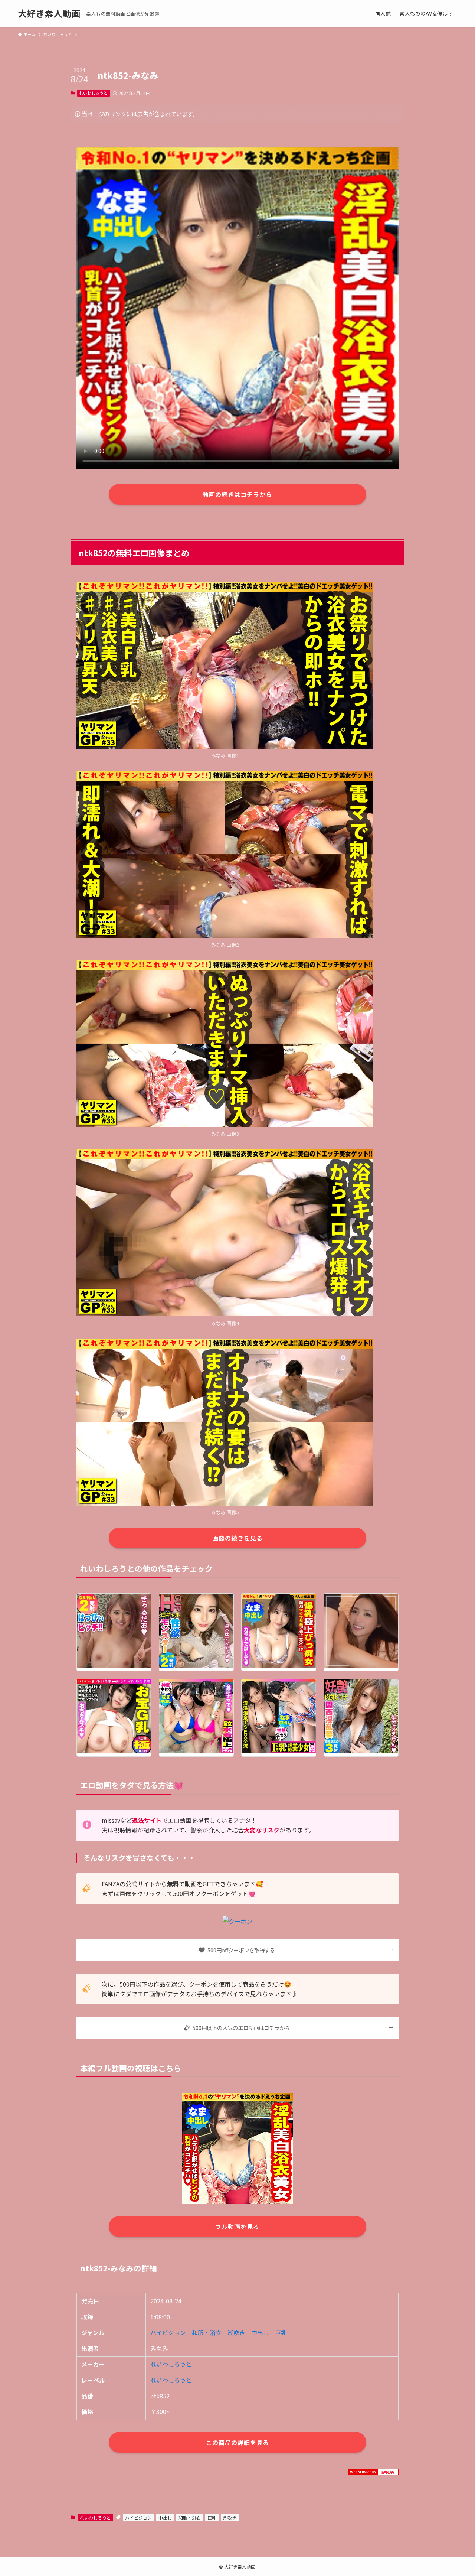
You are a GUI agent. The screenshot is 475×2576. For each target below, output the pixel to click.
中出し (260, 2332)
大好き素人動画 (49, 13)
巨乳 (281, 2332)
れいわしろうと (93, 93)
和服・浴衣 (207, 2332)
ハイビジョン (168, 2332)
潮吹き (236, 2332)
